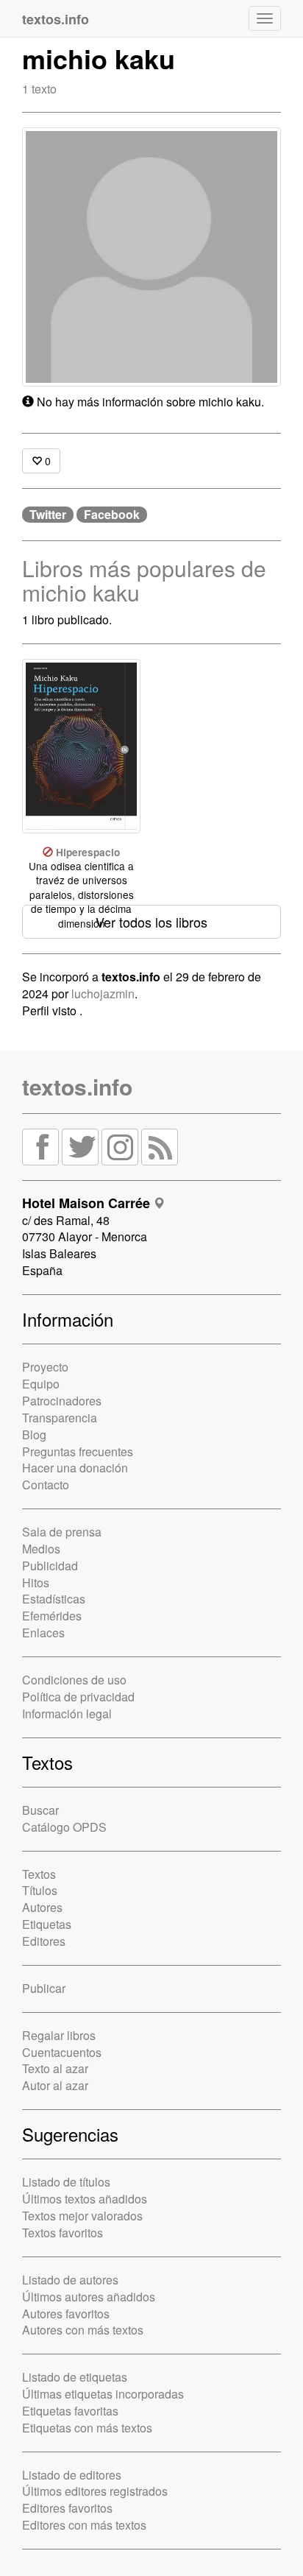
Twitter (48, 515)
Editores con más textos (84, 2525)
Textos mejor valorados (82, 2216)
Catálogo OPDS (64, 1827)
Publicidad (50, 1566)
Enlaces (43, 1633)
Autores (42, 1907)
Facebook (112, 515)
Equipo (41, 1384)
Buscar (40, 1810)
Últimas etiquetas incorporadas (103, 2394)
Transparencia (60, 1418)
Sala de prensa (62, 1532)
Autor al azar (55, 2085)
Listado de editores (72, 2475)
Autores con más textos (83, 2330)
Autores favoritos (66, 2314)
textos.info (77, 1086)
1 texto (39, 89)
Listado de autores (70, 2280)
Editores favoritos (67, 2508)
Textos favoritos (63, 2233)
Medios (41, 1549)
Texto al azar (55, 2068)
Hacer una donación (75, 1468)
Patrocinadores (62, 1401)
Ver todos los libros (151, 922)
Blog (34, 1435)
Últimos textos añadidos (85, 2199)
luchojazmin (103, 994)
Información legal (67, 1714)
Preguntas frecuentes (78, 1451)
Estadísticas (54, 1599)
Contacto (46, 1485)
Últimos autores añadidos (89, 2297)
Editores (44, 1941)
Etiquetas (47, 1924)
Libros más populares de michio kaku (144, 580)
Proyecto (45, 1367)
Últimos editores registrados (95, 2491)
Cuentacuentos (62, 2052)
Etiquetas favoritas (70, 2411)
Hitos (36, 1582)
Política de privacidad (78, 1697)
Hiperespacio (88, 852)
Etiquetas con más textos (87, 2428)
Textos (39, 1874)
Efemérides (52, 1616)
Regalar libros (59, 2035)
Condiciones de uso (74, 1680)
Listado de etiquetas (75, 2377)
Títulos (40, 1890)
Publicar (44, 1988)
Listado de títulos (66, 2182)
